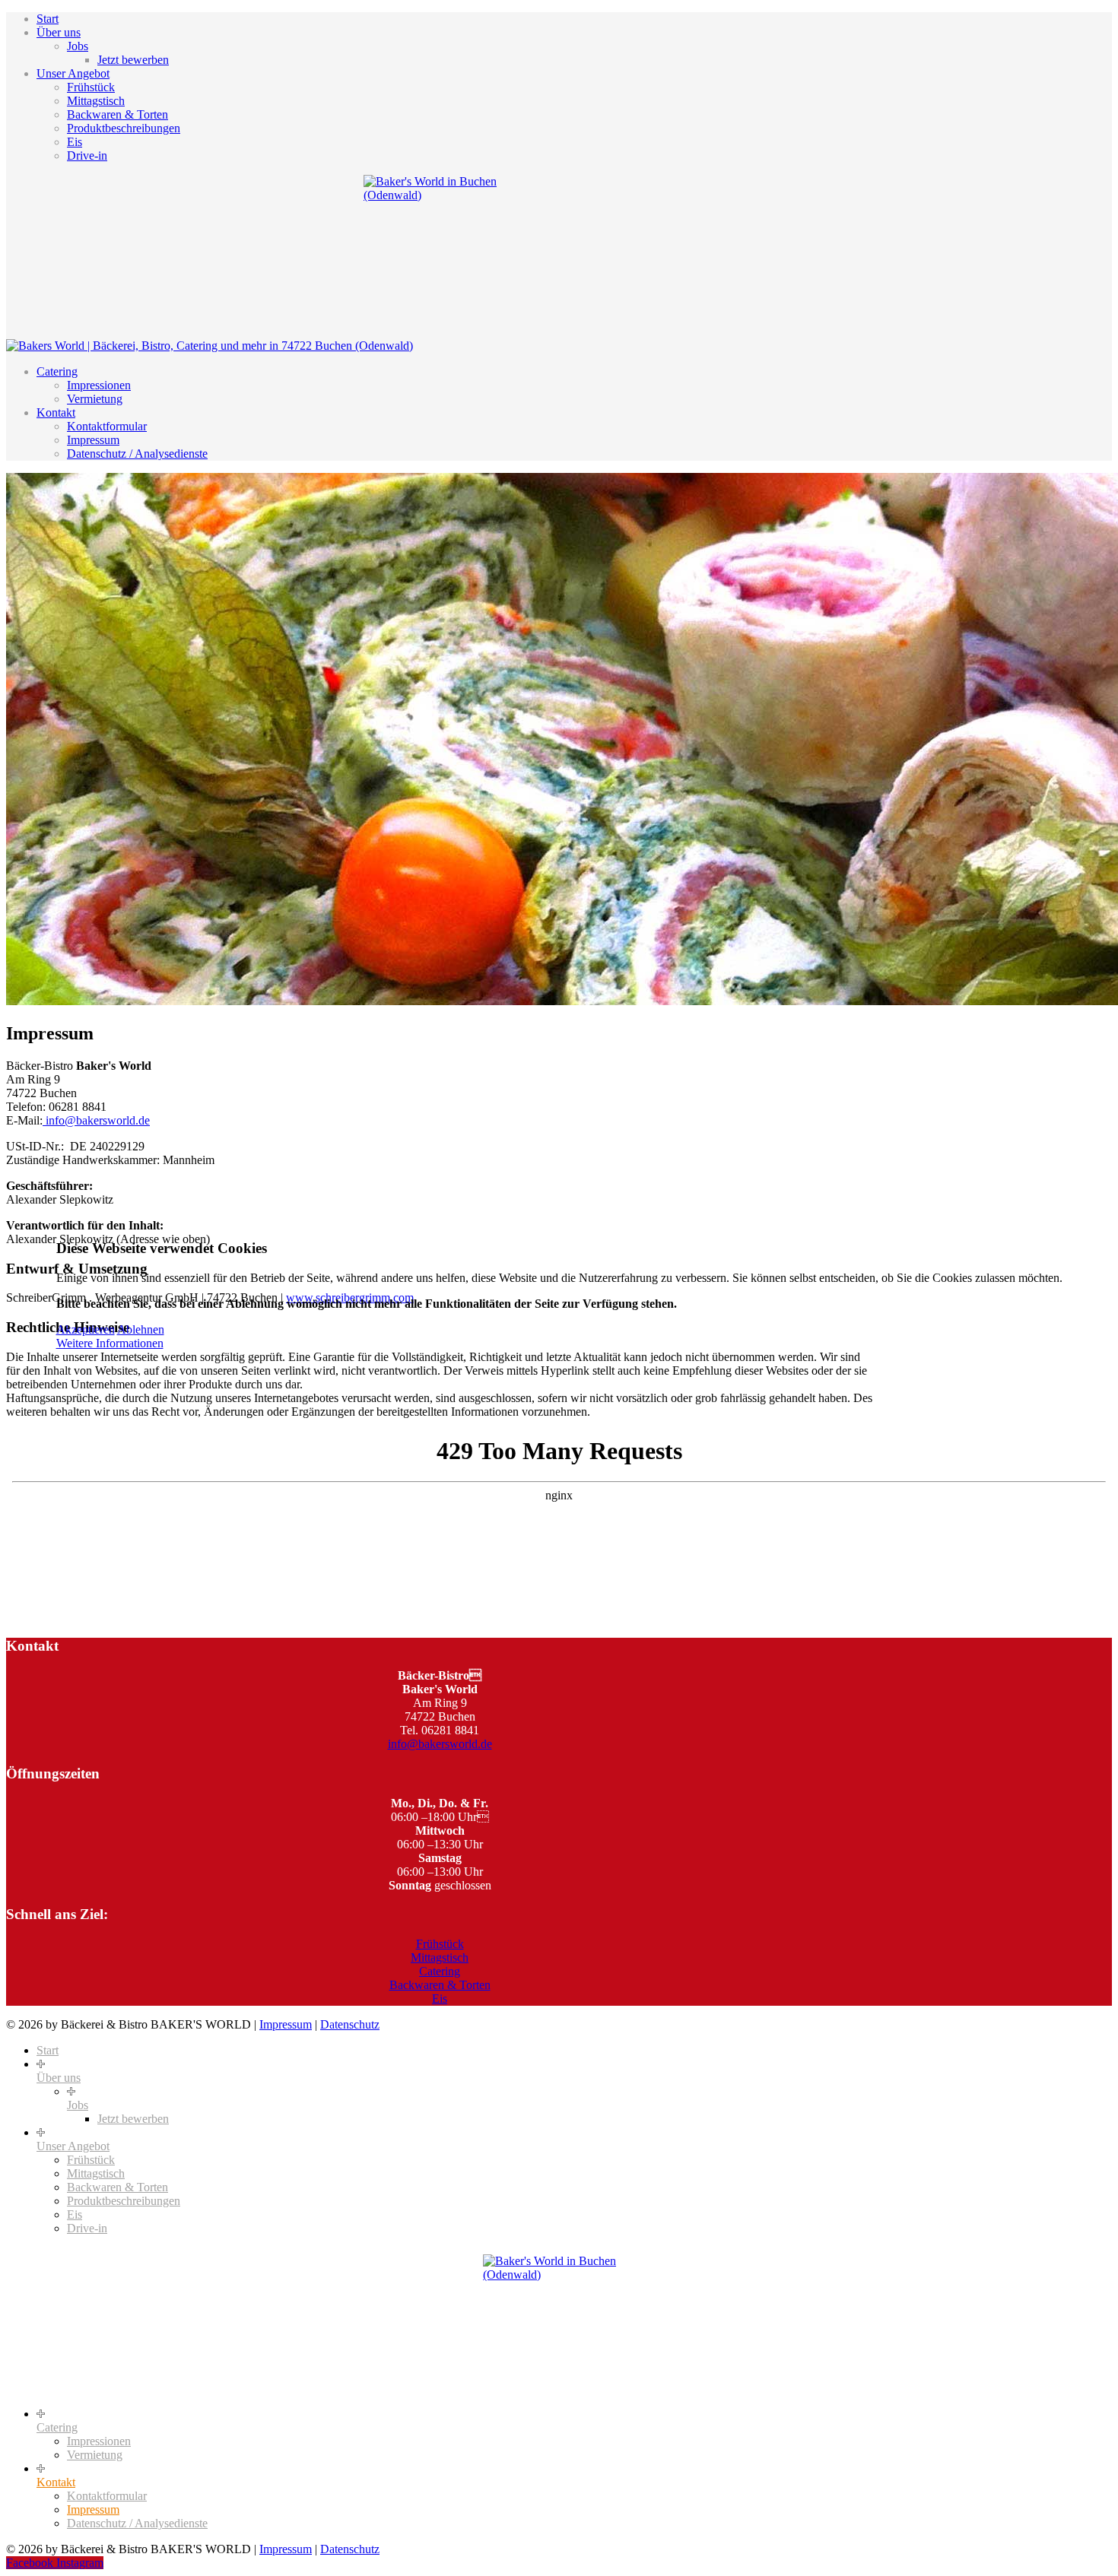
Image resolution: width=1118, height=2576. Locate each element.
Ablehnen (141, 1329)
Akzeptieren (86, 1329)
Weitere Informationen (110, 1343)
